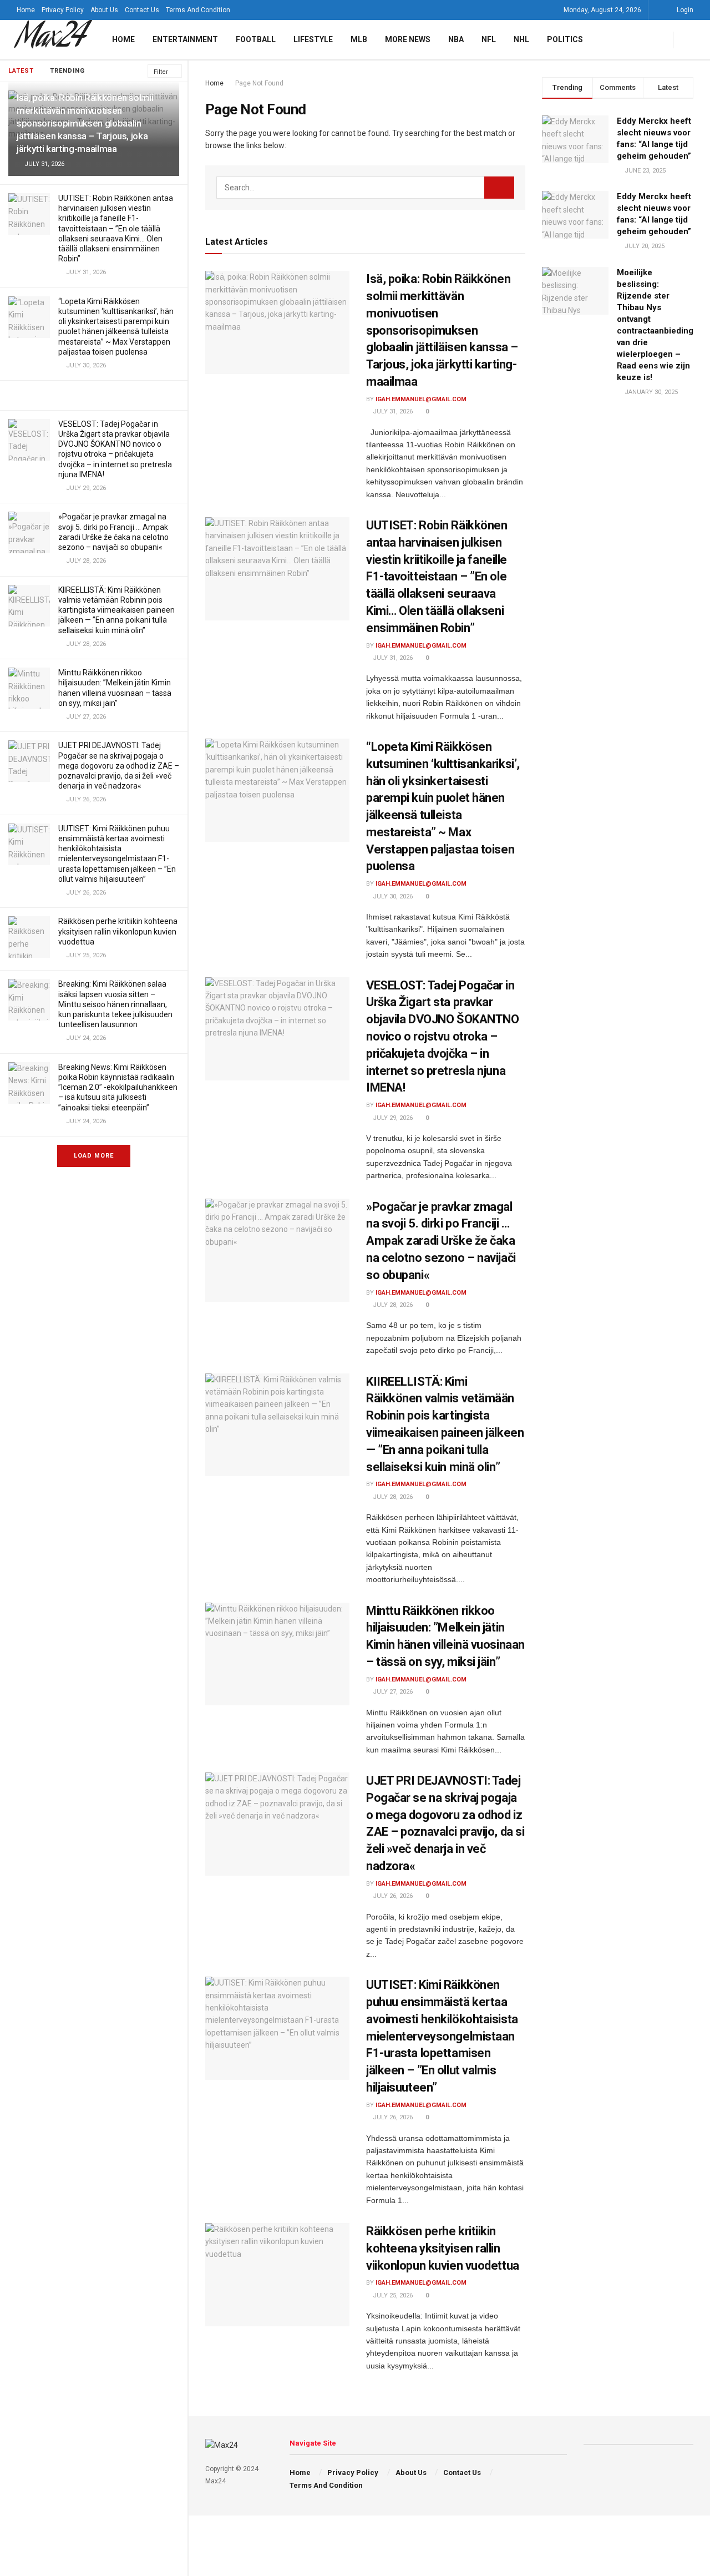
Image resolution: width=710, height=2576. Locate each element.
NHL (521, 39)
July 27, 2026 (392, 1692)
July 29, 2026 (392, 1118)
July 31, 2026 (392, 411)
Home (26, 10)
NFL (489, 39)
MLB (359, 39)
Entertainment (185, 39)
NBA (456, 39)
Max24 (50, 40)
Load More (94, 1156)
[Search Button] (499, 188)
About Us (104, 10)
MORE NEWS (408, 39)
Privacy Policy (63, 10)
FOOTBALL (256, 39)
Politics (565, 39)
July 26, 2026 (392, 1896)
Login (684, 10)
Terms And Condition (198, 10)
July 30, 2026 (392, 896)
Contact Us (142, 10)
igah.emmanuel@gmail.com (421, 399)
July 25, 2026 (392, 2295)
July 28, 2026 (392, 1305)
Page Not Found (259, 83)
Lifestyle (313, 39)
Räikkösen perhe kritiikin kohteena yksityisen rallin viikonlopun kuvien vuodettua (118, 931)
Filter (161, 72)
